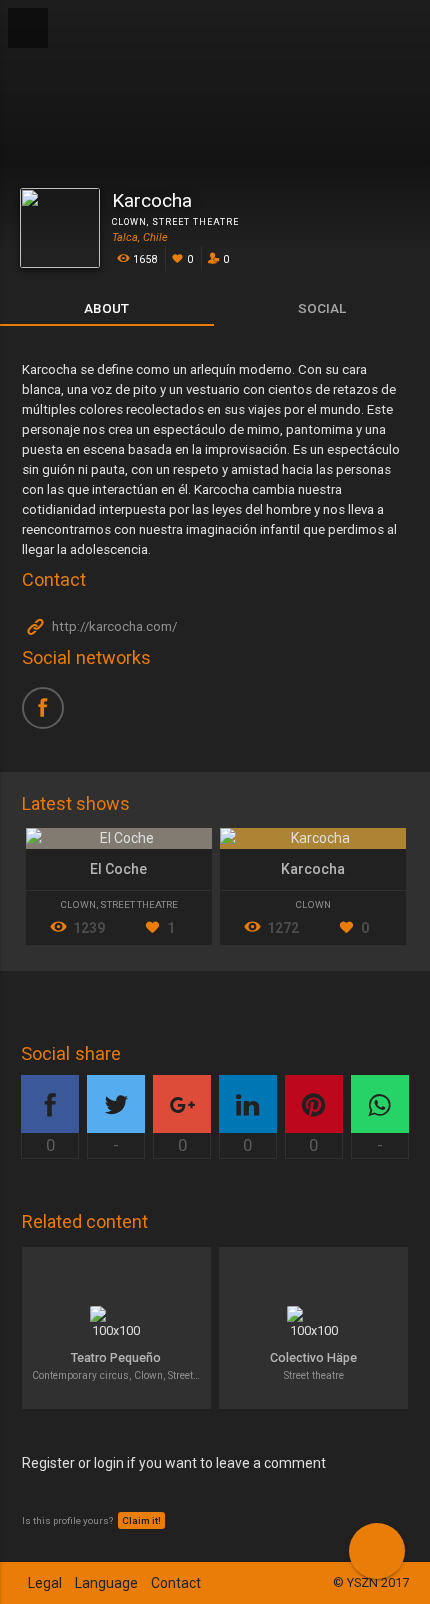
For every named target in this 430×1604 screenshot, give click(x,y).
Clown (129, 222)
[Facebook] (50, 715)
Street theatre (195, 222)
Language (106, 1583)
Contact (176, 1583)
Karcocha (313, 869)
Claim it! (141, 1520)
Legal (45, 1583)
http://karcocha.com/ (113, 627)
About (106, 308)
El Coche (118, 869)
